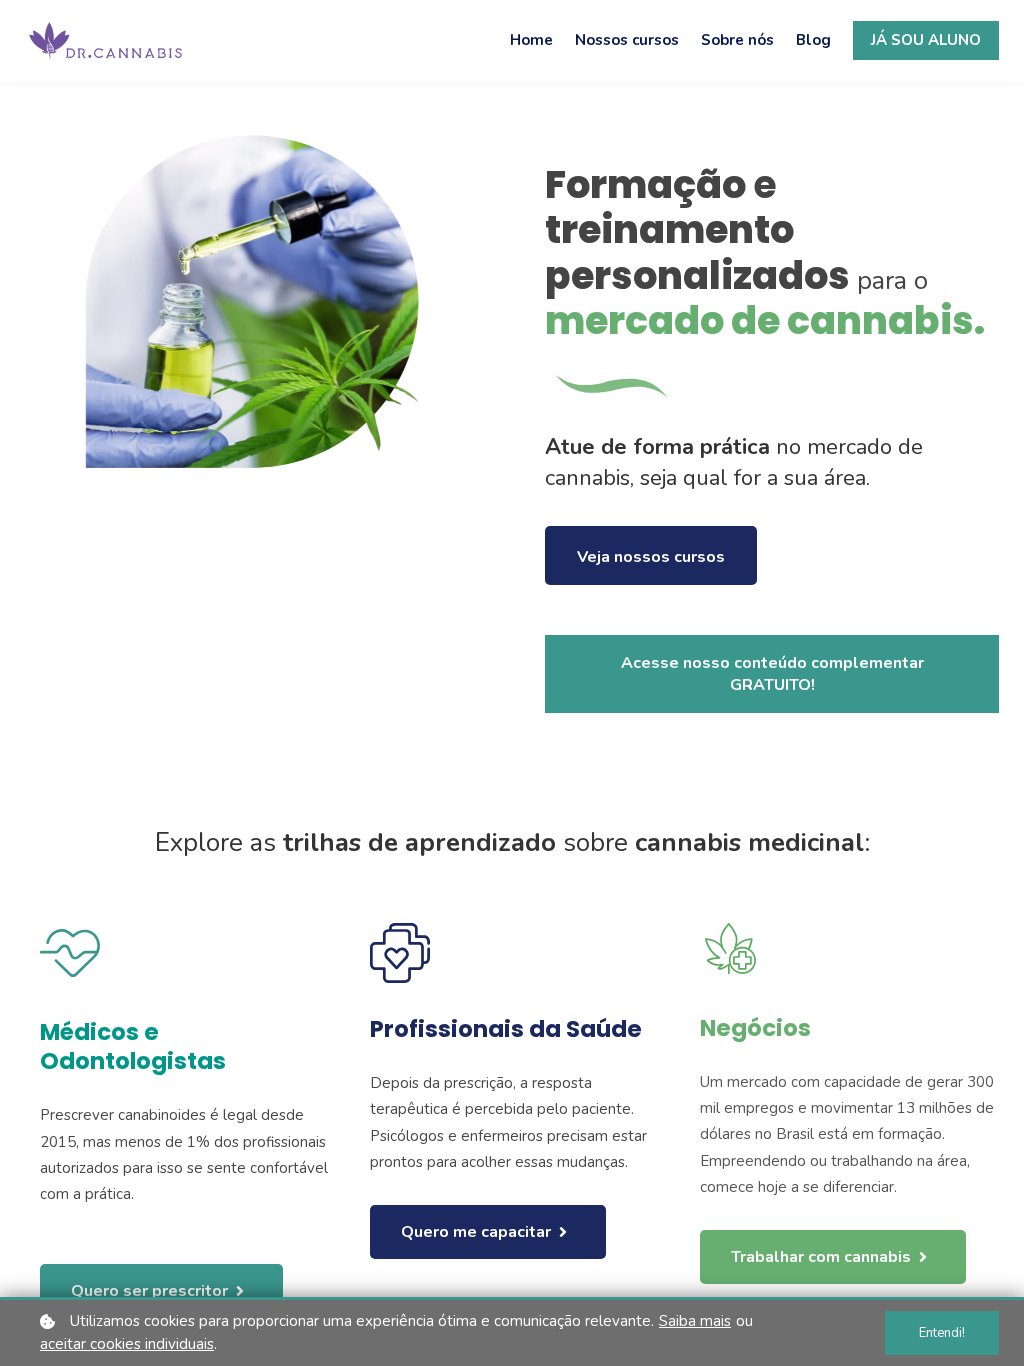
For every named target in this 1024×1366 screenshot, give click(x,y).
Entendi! (942, 1333)
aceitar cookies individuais (127, 1344)
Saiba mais (695, 1321)
